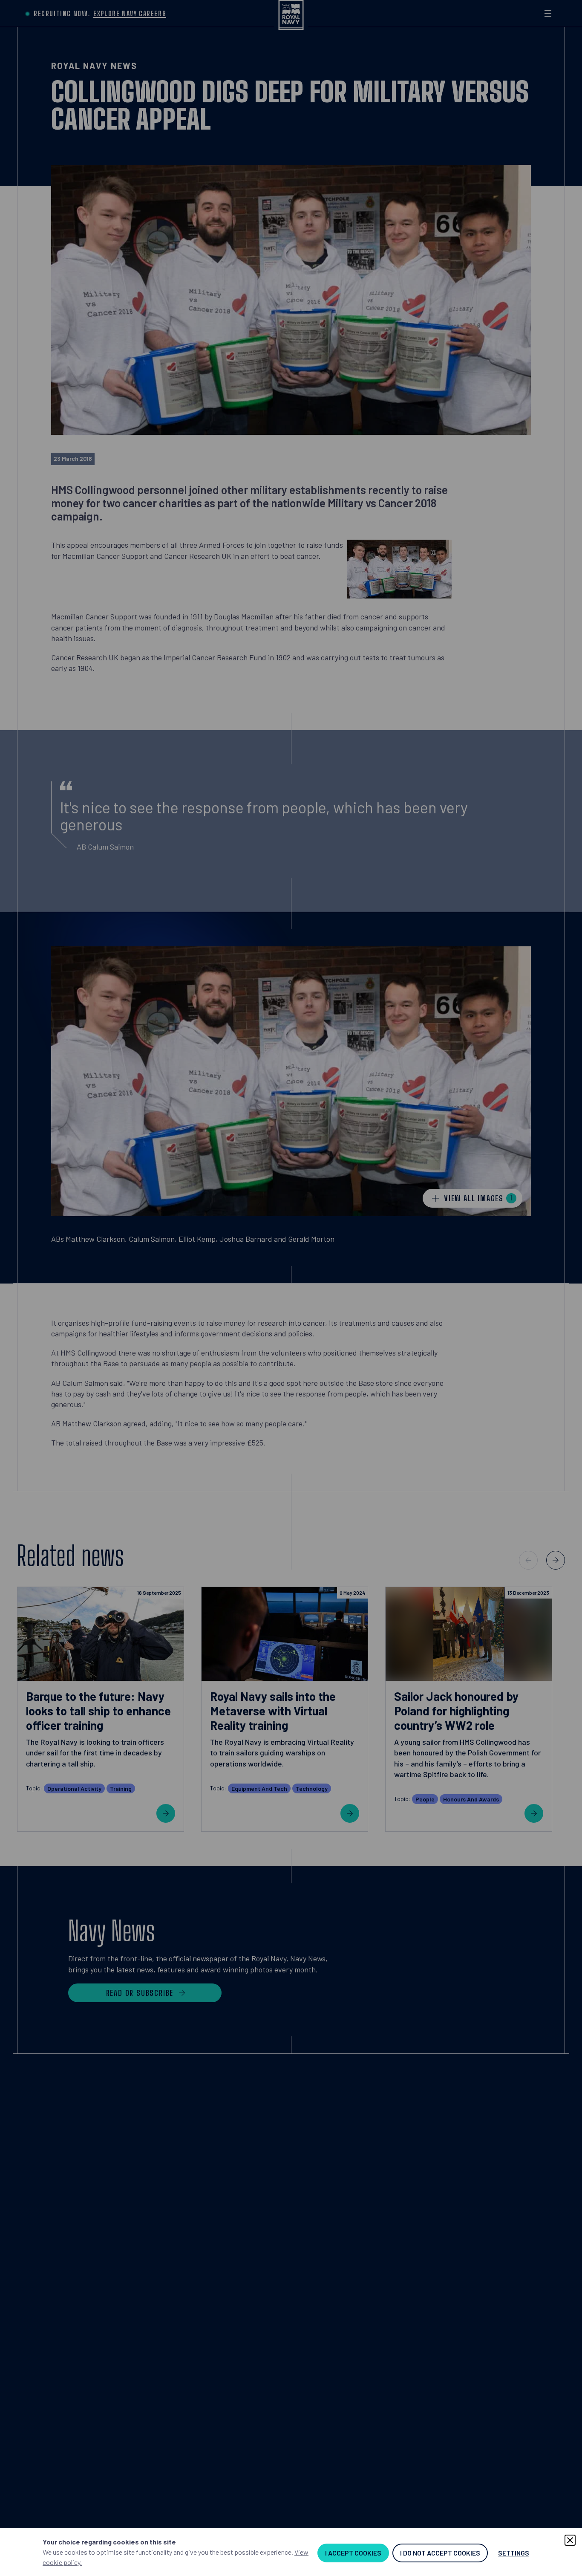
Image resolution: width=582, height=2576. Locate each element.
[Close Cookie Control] (570, 2540)
